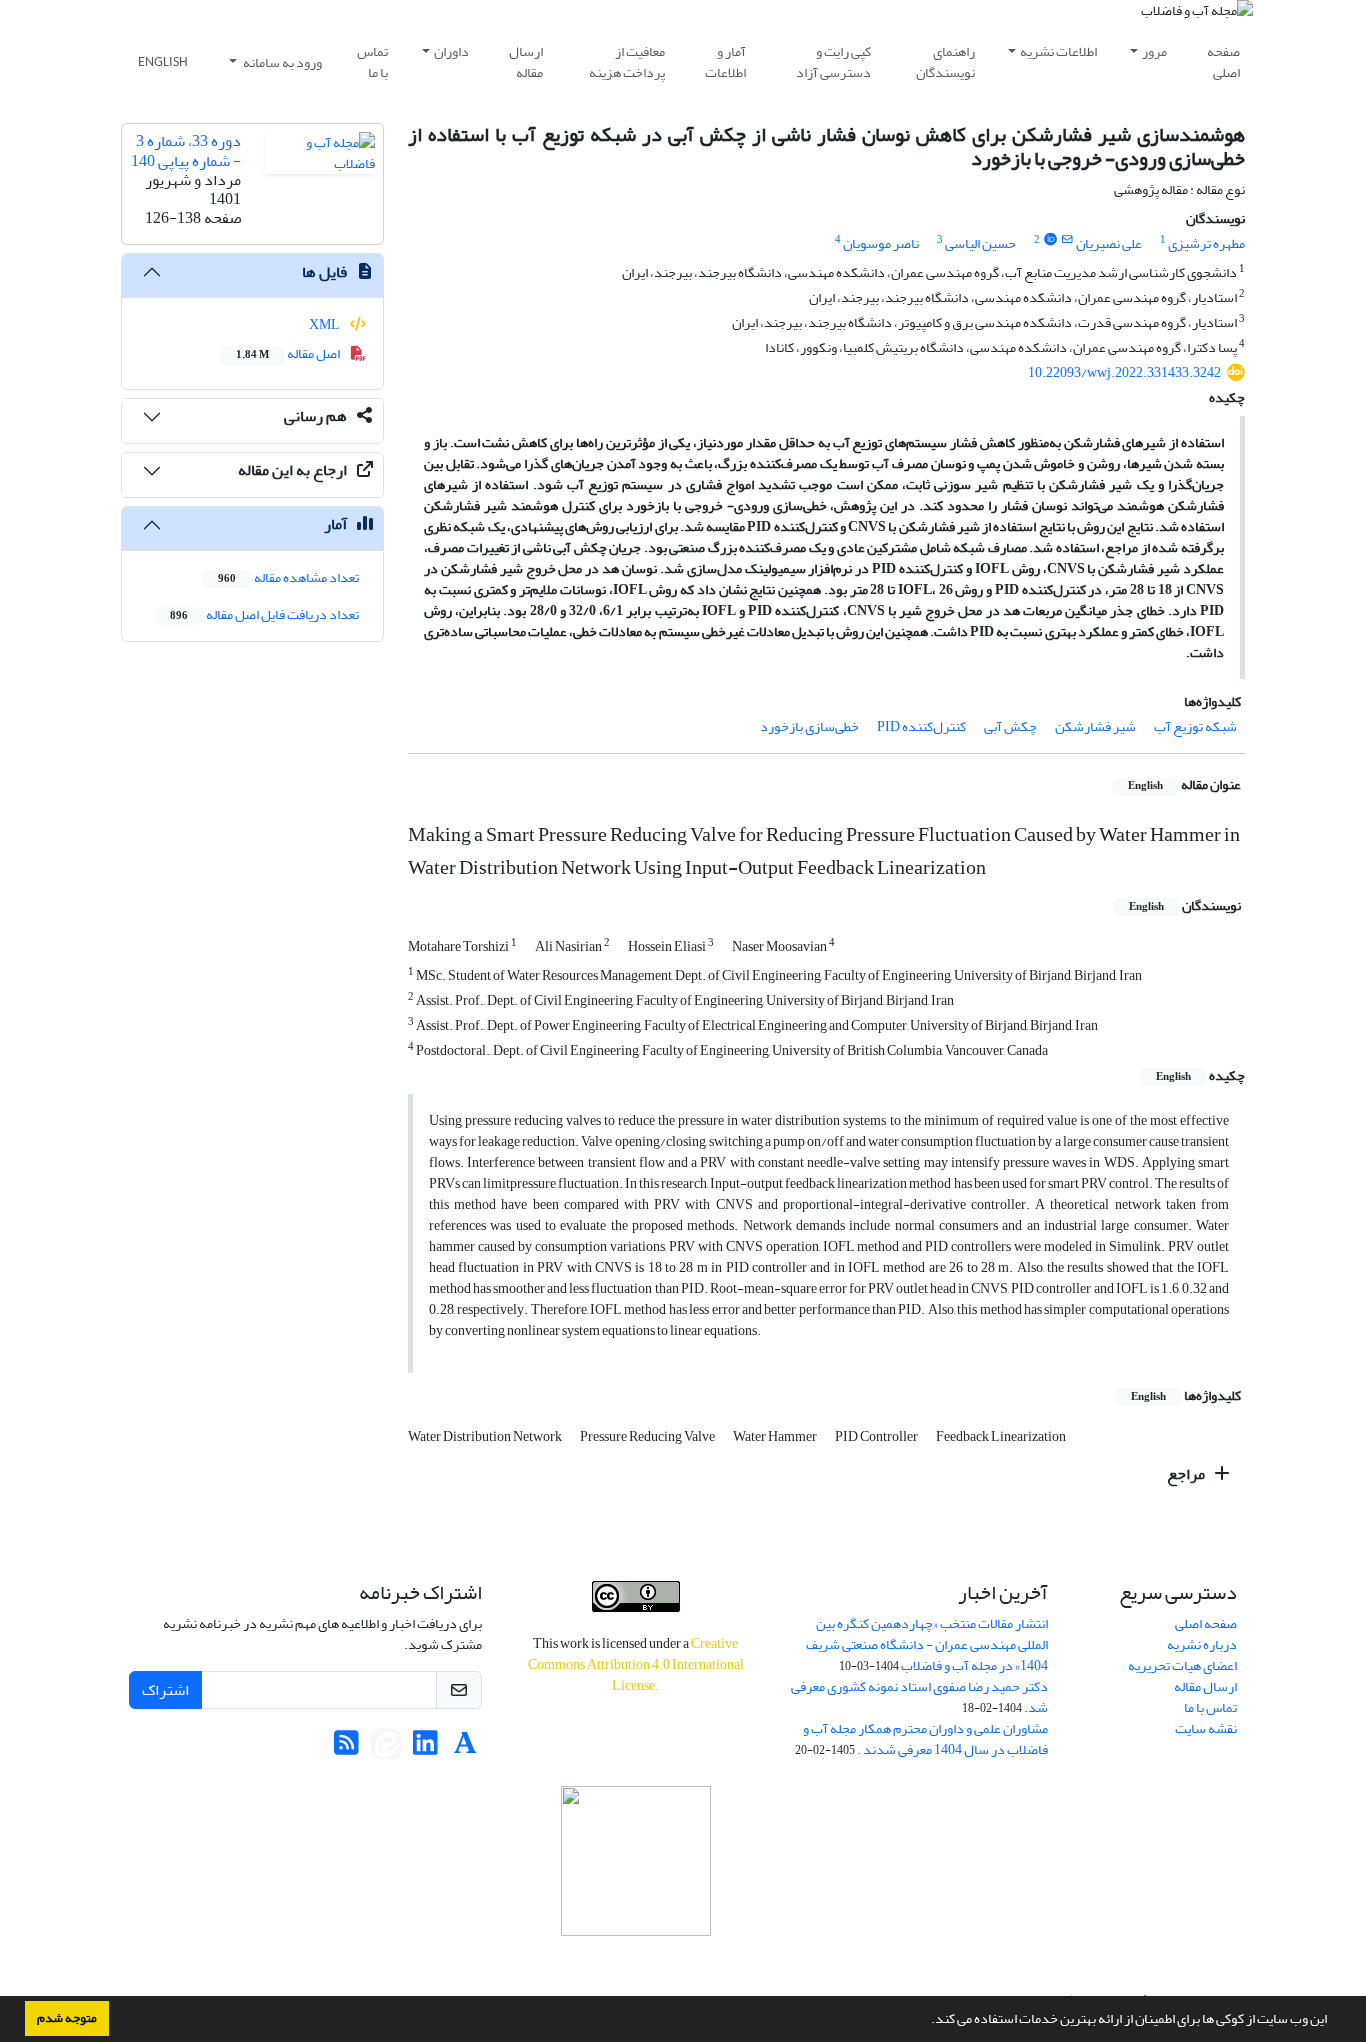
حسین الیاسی (980, 243)
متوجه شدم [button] (67, 2018)
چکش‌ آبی (1010, 726)
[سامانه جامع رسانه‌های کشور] (635, 1861)
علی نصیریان (1109, 243)
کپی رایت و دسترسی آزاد (833, 62)
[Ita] (386, 1748)
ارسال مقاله (526, 62)
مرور (1154, 51)
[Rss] (346, 1748)
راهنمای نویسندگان (945, 62)
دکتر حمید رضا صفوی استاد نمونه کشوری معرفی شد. (919, 1697)
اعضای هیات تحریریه (1182, 1665)
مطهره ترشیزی (1206, 243)
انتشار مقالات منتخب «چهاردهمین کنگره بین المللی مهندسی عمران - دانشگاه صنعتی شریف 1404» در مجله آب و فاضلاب (927, 1644)
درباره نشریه (1202, 1644)
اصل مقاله (289, 353)
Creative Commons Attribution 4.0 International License (636, 1664)
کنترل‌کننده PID (921, 726)
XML (325, 324)
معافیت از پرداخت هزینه (627, 62)
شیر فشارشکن (1095, 726)
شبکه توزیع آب (1195, 726)
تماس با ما (372, 62)
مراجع (1187, 1474)
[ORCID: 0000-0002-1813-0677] (1050, 240)
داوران (451, 51)
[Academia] (465, 1748)
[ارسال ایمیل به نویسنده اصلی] (1067, 240)
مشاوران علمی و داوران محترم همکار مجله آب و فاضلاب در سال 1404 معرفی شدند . (925, 1739)
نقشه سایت (1206, 1728)
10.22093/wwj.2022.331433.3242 (1124, 372)
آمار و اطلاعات (725, 62)
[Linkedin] (425, 1748)
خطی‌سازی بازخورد (809, 726)
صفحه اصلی (1223, 62)
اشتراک (165, 1690)
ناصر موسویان (881, 243)
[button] (926, 2021)
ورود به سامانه (281, 62)
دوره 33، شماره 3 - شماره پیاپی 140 (186, 150)
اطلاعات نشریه (1058, 51)
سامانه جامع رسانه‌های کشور (636, 1962)
